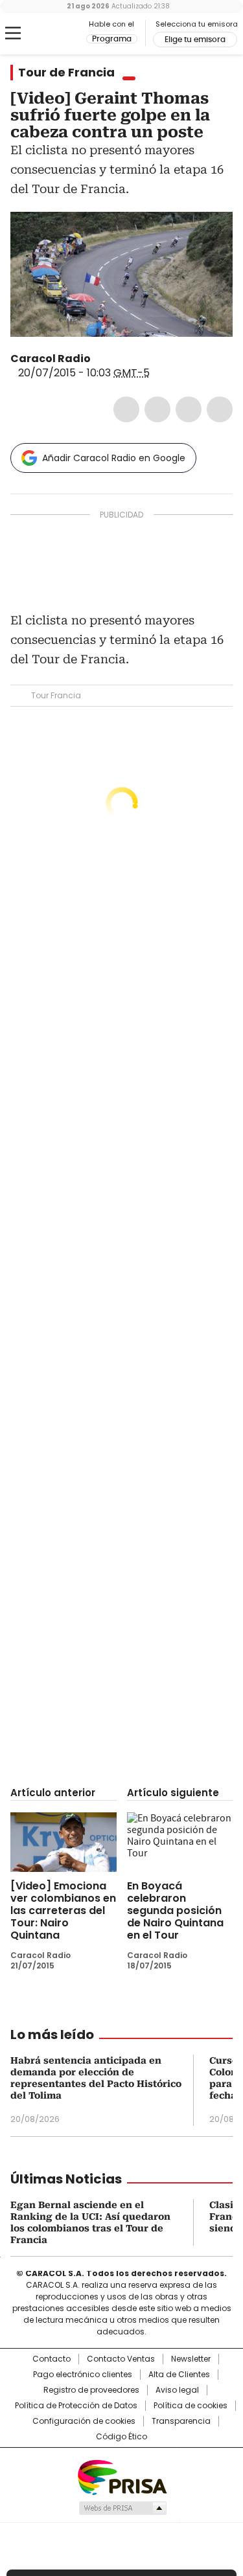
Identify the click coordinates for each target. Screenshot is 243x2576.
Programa (112, 39)
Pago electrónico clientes (83, 2375)
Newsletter (191, 2359)
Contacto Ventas (121, 2359)
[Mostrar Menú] (13, 33)
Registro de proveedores (91, 2390)
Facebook (126, 409)
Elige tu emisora (195, 40)
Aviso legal (177, 2390)
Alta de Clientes (179, 2375)
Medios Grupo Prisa (122, 2508)
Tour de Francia (66, 73)
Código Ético (121, 2437)
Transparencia (181, 2421)
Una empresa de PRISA (122, 2477)
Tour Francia (56, 695)
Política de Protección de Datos (76, 2406)
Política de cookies (191, 2406)
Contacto (52, 2359)
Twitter (157, 409)
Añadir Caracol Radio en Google (114, 458)
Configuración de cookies (84, 2421)
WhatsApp (220, 409)
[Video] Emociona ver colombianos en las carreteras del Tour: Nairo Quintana (63, 1910)
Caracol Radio (64, 34)
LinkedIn (189, 409)
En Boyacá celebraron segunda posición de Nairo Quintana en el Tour (175, 1910)
